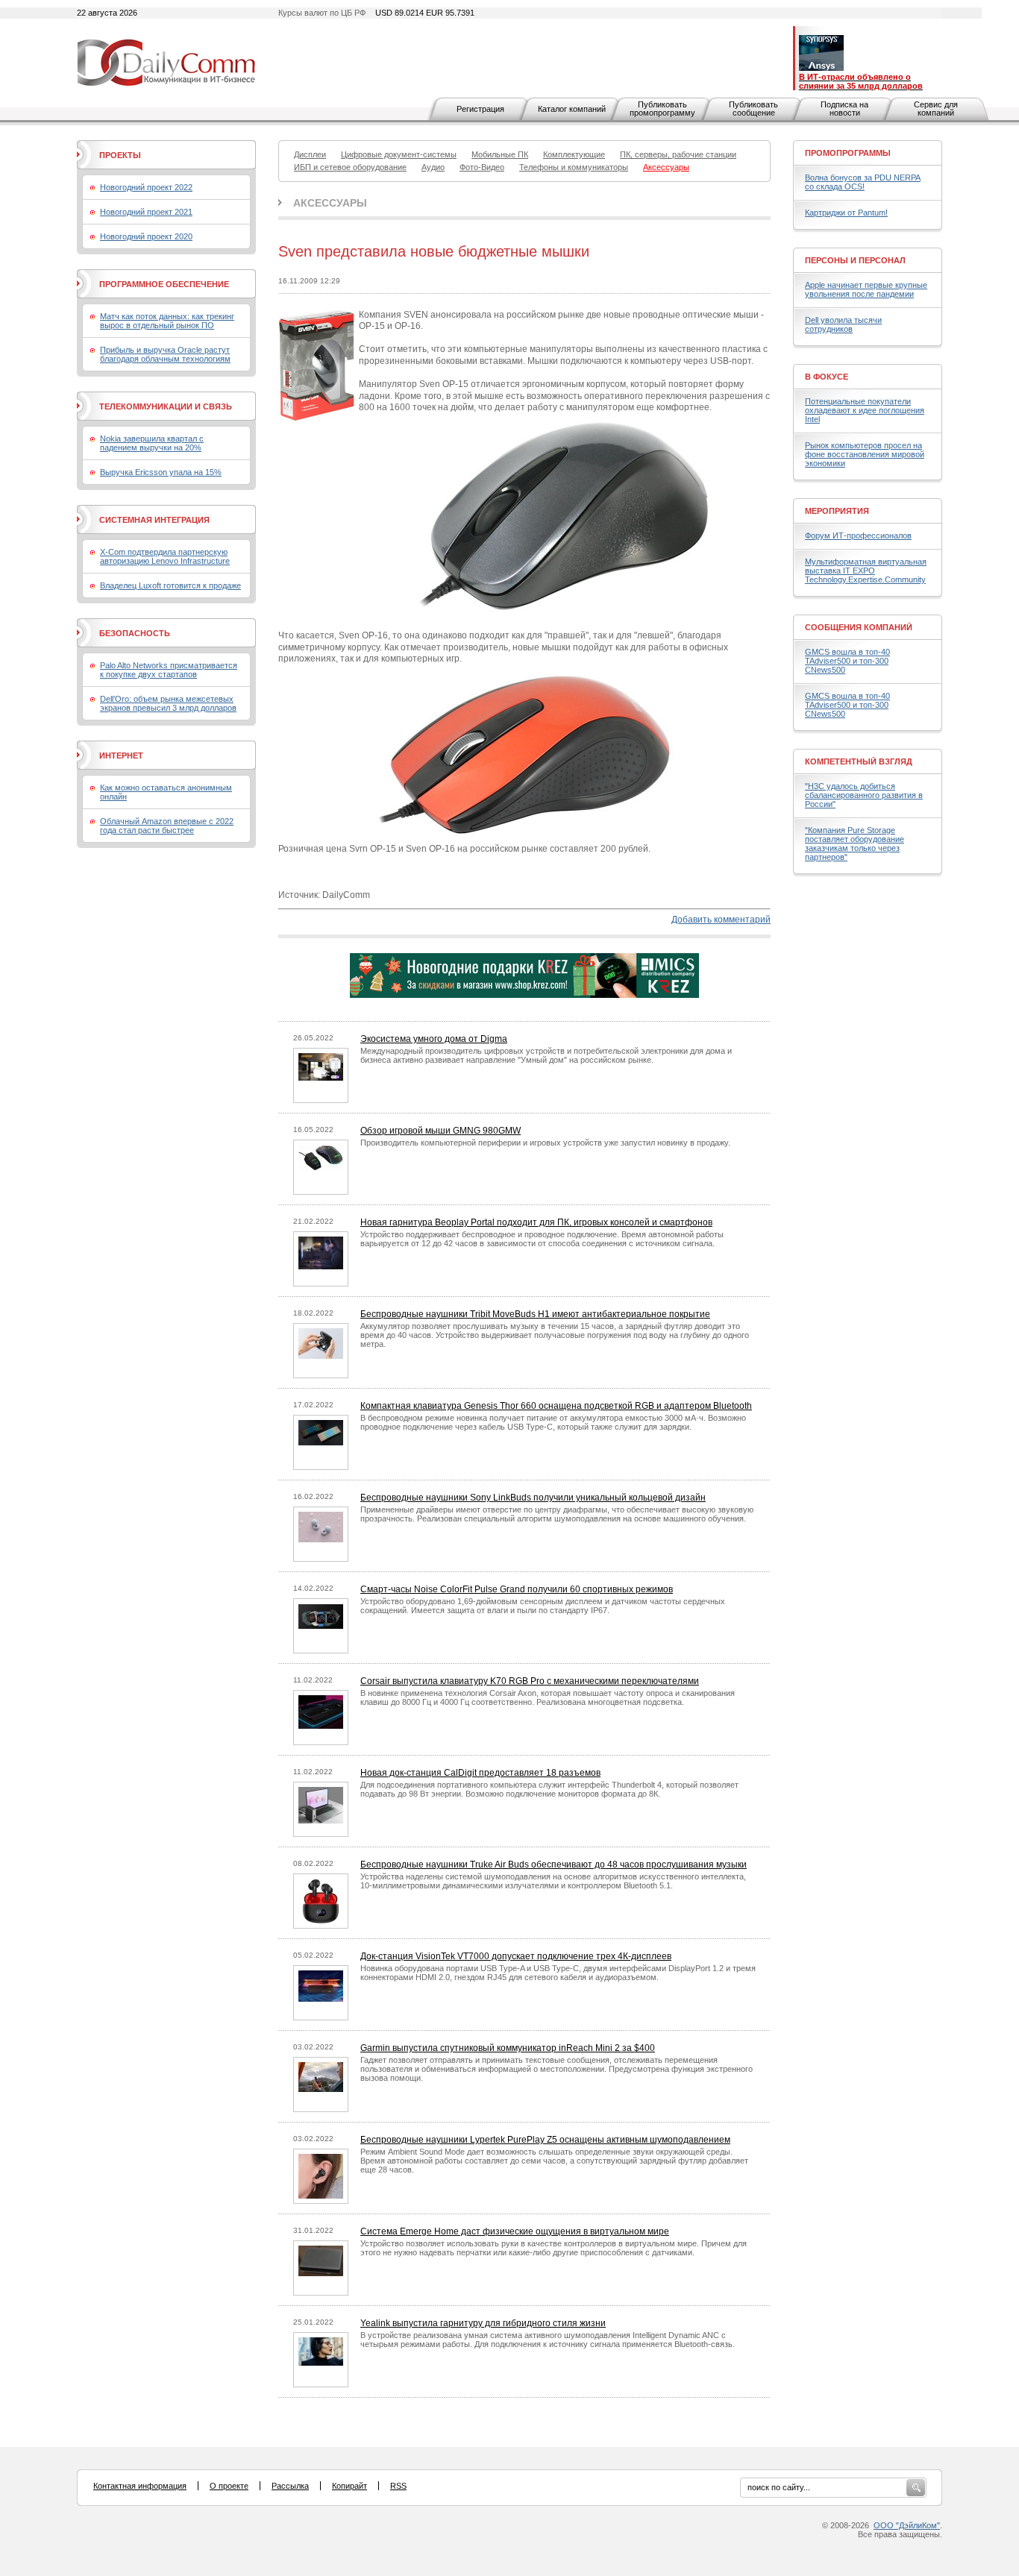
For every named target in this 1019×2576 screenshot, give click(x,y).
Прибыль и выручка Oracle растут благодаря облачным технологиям (165, 354)
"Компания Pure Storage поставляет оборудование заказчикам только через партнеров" (855, 844)
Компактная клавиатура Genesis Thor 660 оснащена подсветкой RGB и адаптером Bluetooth (556, 1406)
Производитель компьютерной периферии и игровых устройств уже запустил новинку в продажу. (545, 1143)
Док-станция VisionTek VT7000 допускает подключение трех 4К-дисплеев (516, 1956)
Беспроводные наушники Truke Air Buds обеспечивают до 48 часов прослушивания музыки (554, 1865)
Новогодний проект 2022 (146, 187)
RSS (398, 2486)
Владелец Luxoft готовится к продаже (170, 585)
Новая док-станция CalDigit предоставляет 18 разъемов (480, 1773)
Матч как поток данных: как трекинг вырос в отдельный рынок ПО (167, 321)
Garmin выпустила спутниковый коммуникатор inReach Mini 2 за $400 (508, 2048)
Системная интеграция (154, 520)
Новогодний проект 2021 (146, 212)
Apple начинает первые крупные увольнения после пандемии (866, 289)
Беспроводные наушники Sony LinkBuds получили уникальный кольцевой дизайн (533, 1498)
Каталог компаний (572, 109)
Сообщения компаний (859, 627)
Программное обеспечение (164, 284)
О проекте (229, 2486)
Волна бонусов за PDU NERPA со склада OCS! (863, 182)
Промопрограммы (848, 153)
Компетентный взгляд (859, 761)
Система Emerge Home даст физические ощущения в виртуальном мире (515, 2231)
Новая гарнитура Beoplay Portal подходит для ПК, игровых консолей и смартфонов (536, 1222)
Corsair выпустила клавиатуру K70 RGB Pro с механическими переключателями (530, 1681)
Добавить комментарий (721, 920)
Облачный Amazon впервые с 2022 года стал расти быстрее (167, 826)
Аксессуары (330, 203)
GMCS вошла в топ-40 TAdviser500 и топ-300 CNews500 (847, 661)
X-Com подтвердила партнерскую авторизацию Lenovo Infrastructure (165, 556)
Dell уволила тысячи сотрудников (843, 324)
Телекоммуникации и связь (166, 406)
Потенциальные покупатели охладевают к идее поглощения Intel (865, 410)
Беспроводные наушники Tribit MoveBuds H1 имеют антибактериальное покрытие (535, 1314)
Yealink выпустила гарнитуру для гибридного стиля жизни (483, 2323)
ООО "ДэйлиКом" (907, 2525)
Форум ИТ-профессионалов (858, 535)
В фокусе (827, 377)
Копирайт (349, 2486)
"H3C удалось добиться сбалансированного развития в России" (864, 795)
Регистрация (480, 109)
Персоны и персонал (855, 260)
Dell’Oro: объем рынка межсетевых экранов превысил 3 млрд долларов (168, 703)
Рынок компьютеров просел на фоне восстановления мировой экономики (865, 454)
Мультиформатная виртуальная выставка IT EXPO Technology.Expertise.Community (866, 571)
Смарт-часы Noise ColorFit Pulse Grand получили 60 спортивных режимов (517, 1589)
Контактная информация (140, 2486)
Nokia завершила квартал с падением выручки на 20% (152, 443)
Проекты (120, 155)
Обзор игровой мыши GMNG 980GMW (440, 1131)
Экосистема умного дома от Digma (434, 1039)
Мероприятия (837, 511)
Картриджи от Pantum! (846, 213)
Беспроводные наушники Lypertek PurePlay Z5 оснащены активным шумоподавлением (545, 2140)
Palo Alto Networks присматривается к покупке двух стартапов (169, 670)
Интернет (121, 755)
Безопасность (135, 633)
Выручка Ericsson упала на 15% (161, 472)
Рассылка (290, 2486)
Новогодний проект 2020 (146, 236)
